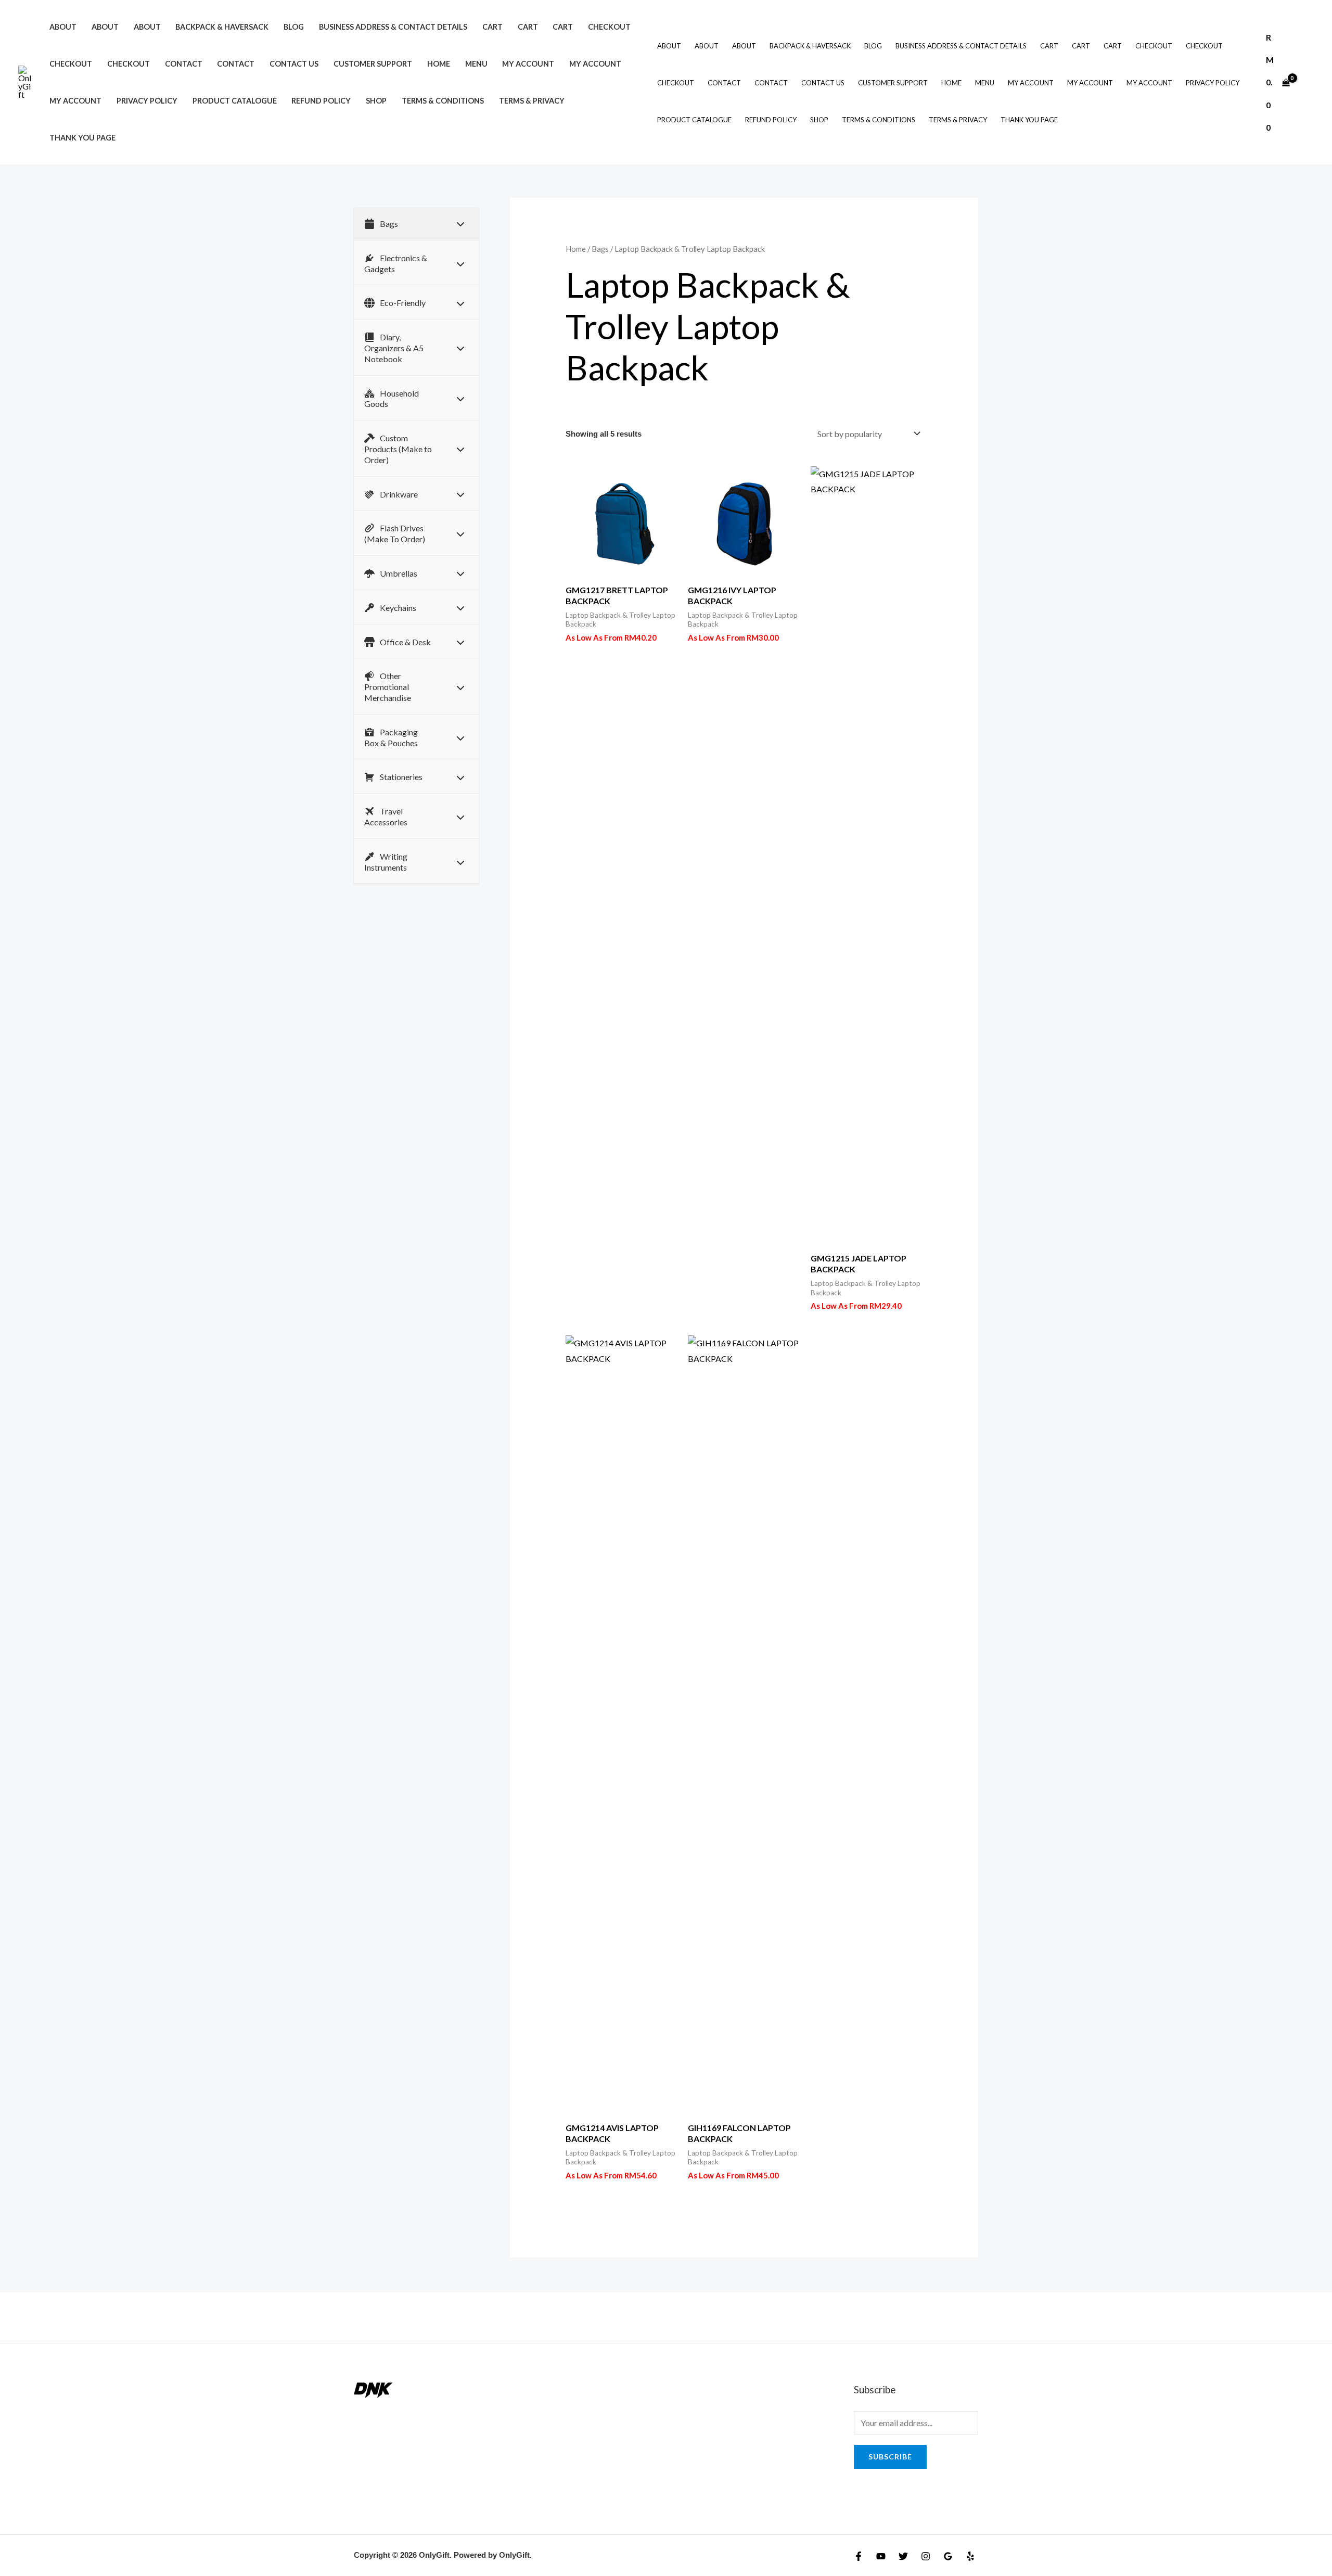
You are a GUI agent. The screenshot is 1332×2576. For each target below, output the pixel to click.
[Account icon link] (1309, 82)
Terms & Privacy (532, 101)
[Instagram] (926, 2556)
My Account (595, 64)
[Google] (948, 2556)
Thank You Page (82, 138)
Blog (294, 27)
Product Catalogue (235, 101)
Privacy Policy (147, 101)
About (63, 27)
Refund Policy (321, 101)
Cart (492, 27)
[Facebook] (859, 2556)
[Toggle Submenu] (460, 224)
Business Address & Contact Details (393, 27)
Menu (476, 64)
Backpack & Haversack (222, 27)
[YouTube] (881, 2556)
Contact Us (294, 64)
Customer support (373, 64)
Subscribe (890, 2457)
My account (528, 64)
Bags (600, 249)
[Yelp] (970, 2556)
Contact (184, 64)
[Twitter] (903, 2556)
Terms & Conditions (443, 101)
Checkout (609, 27)
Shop (376, 101)
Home (439, 64)
